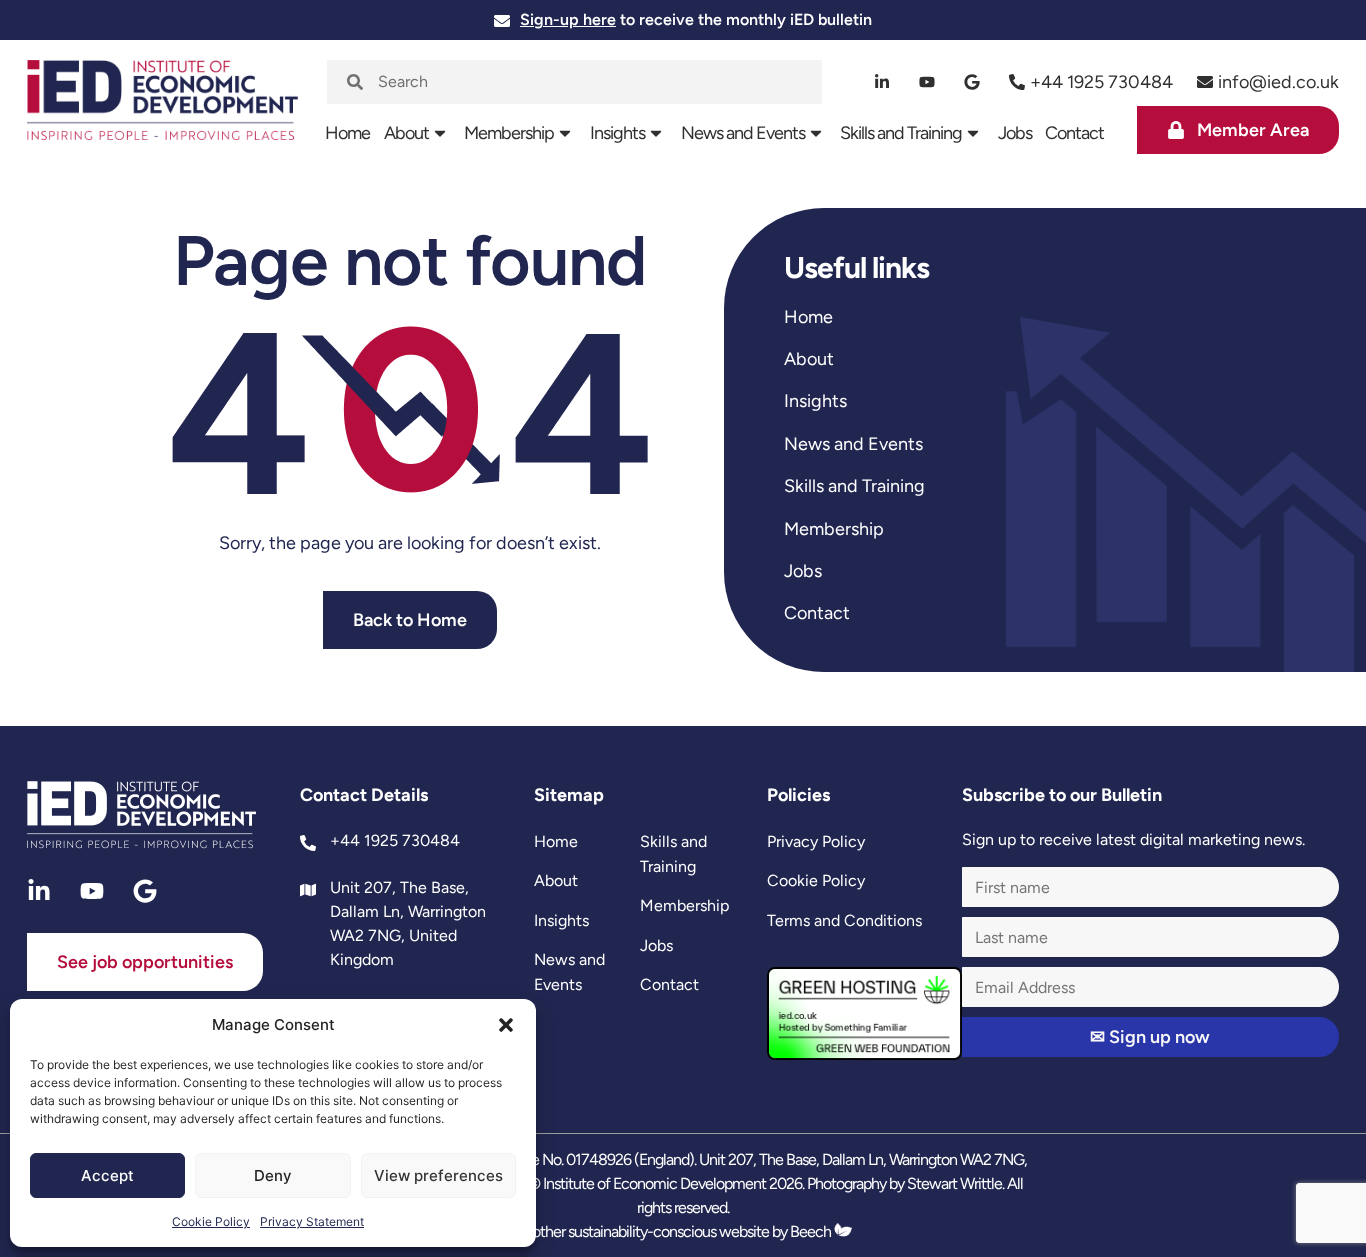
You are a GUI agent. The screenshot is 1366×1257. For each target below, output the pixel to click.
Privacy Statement (312, 1221)
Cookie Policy (211, 1221)
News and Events (743, 133)
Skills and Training (901, 133)
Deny (273, 1175)
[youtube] (927, 82)
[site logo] (162, 109)
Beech (812, 1231)
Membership (509, 133)
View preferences (438, 1175)
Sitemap (569, 795)
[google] (972, 82)
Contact (1074, 133)
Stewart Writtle (954, 1183)
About (406, 133)
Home (347, 133)
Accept (107, 1175)
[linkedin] (882, 82)
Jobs (1015, 133)
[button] (506, 1025)
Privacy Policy (816, 841)
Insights (617, 133)
